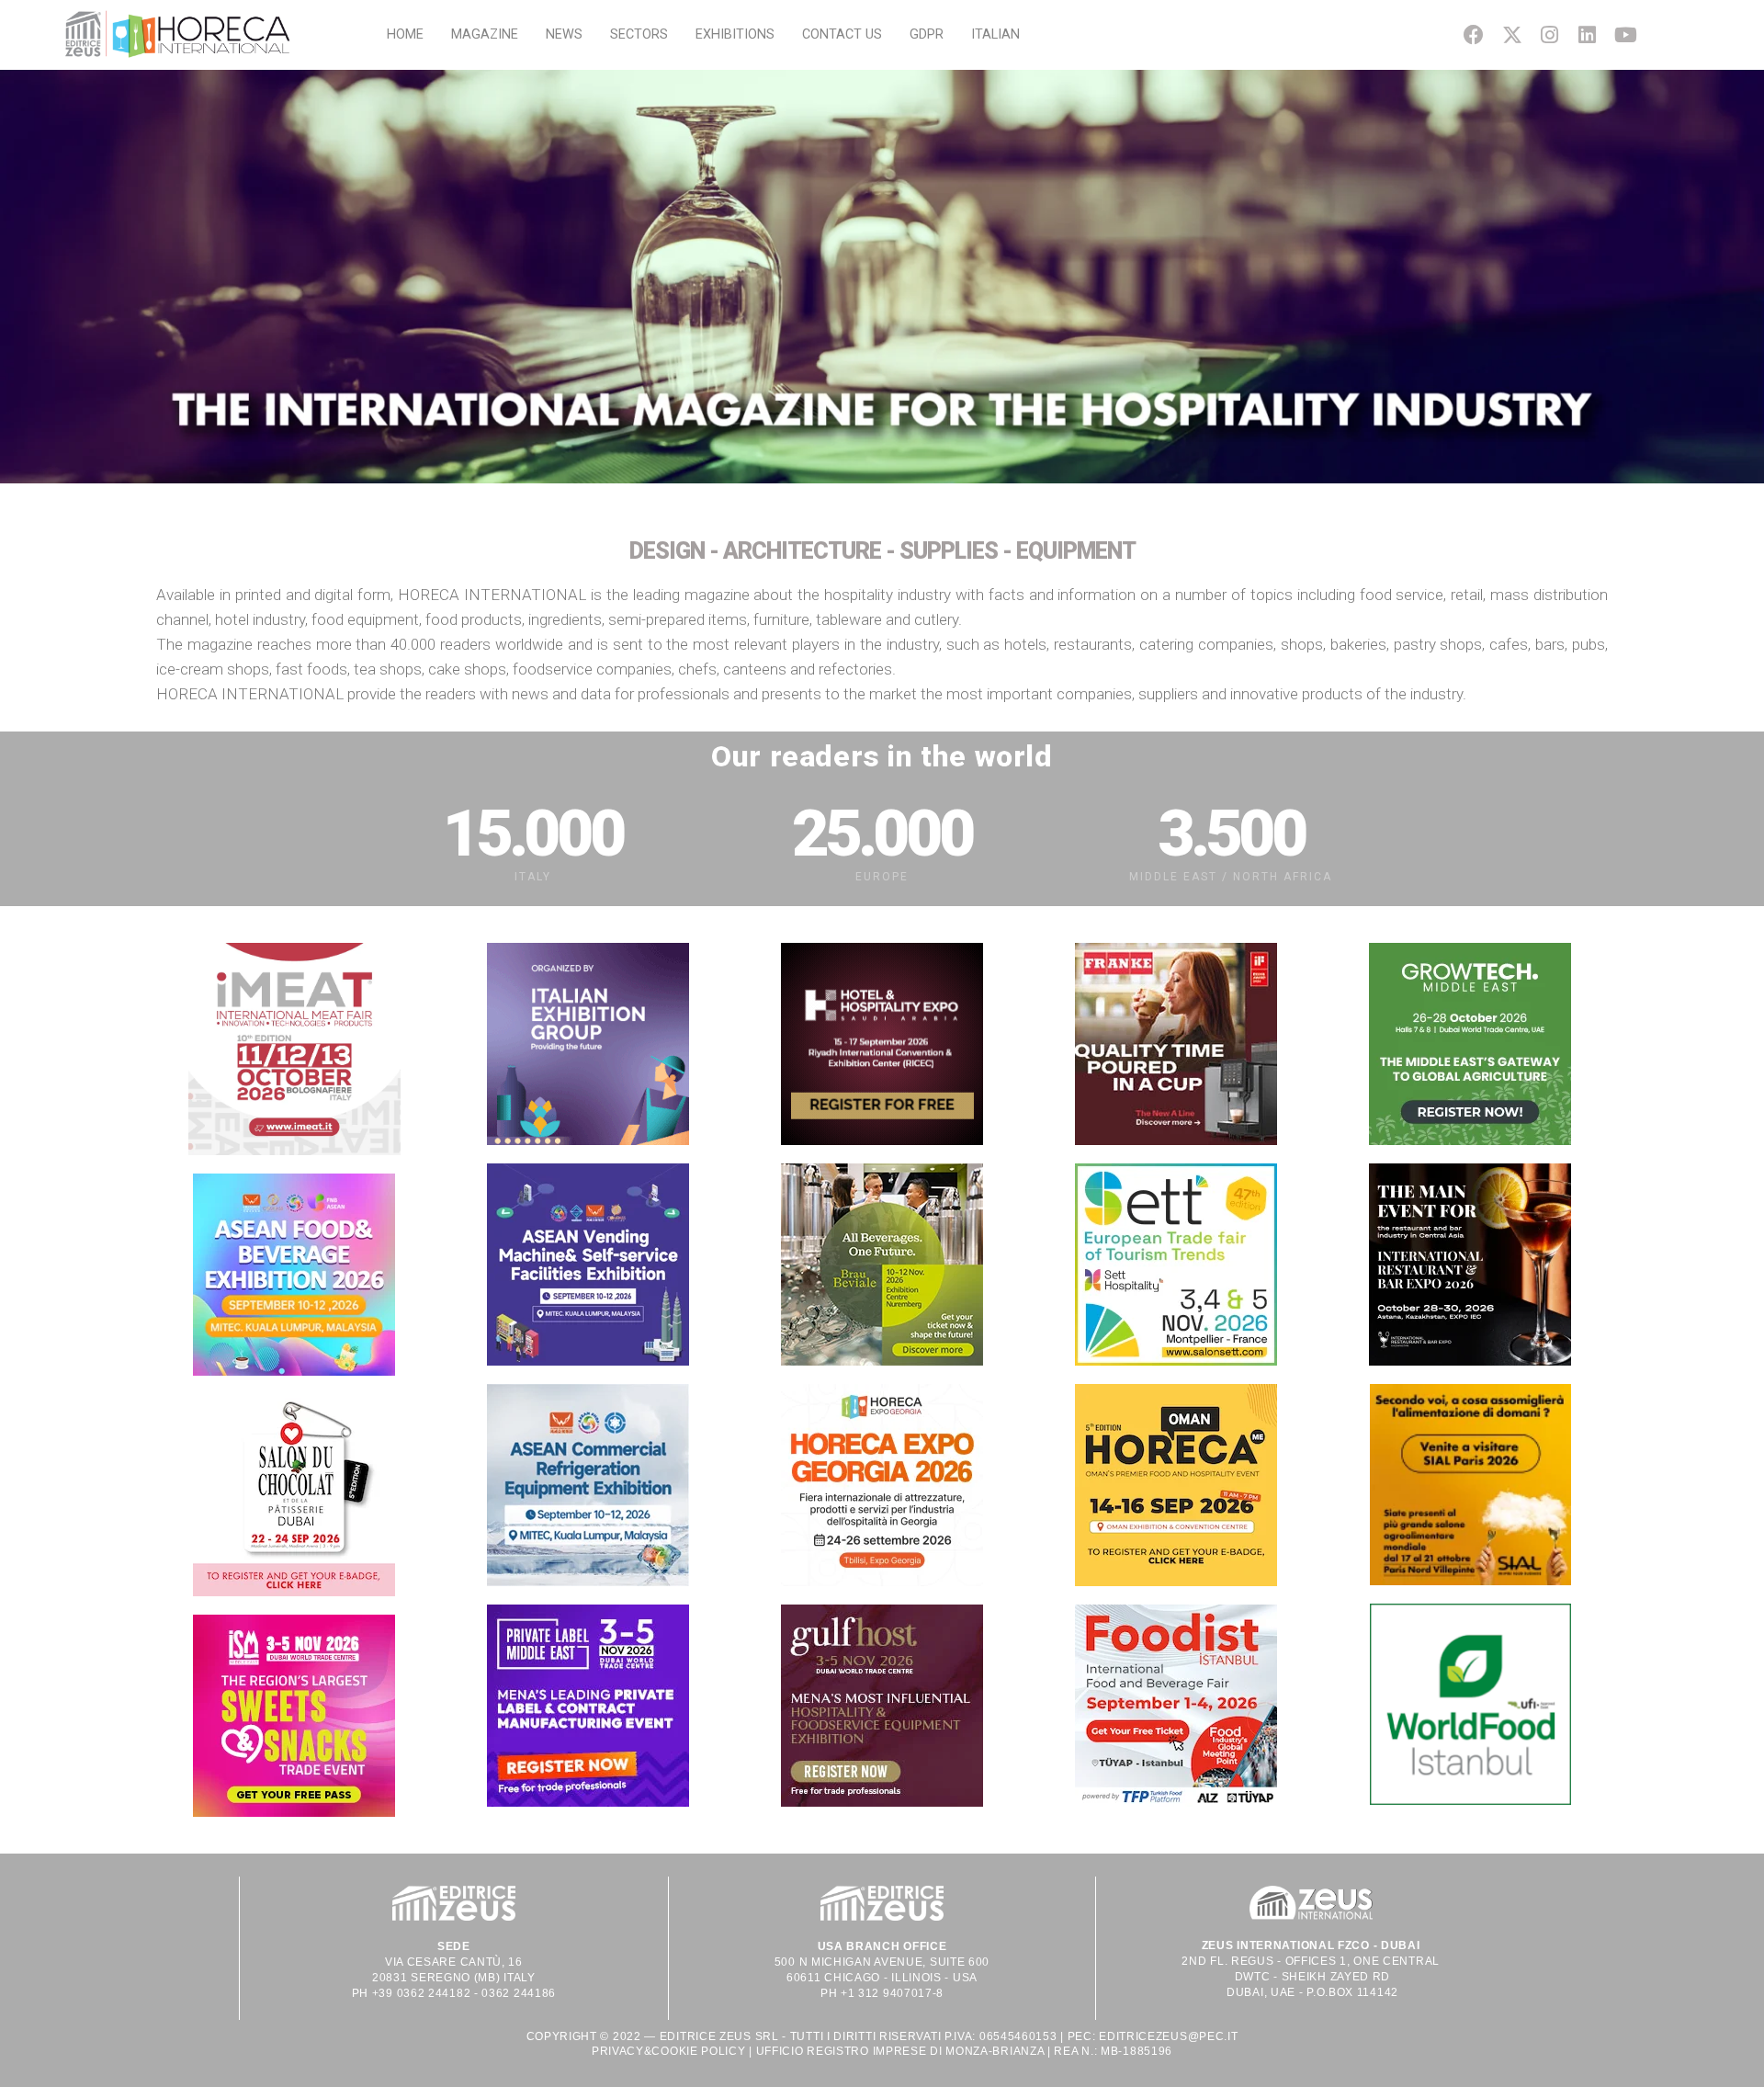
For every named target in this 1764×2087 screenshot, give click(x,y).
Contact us (842, 34)
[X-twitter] (1512, 34)
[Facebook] (1474, 34)
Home (405, 34)
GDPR (927, 34)
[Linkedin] (1587, 34)
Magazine (485, 34)
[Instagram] (1549, 34)
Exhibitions (735, 34)
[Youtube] (1626, 34)
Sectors (639, 34)
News (564, 34)
